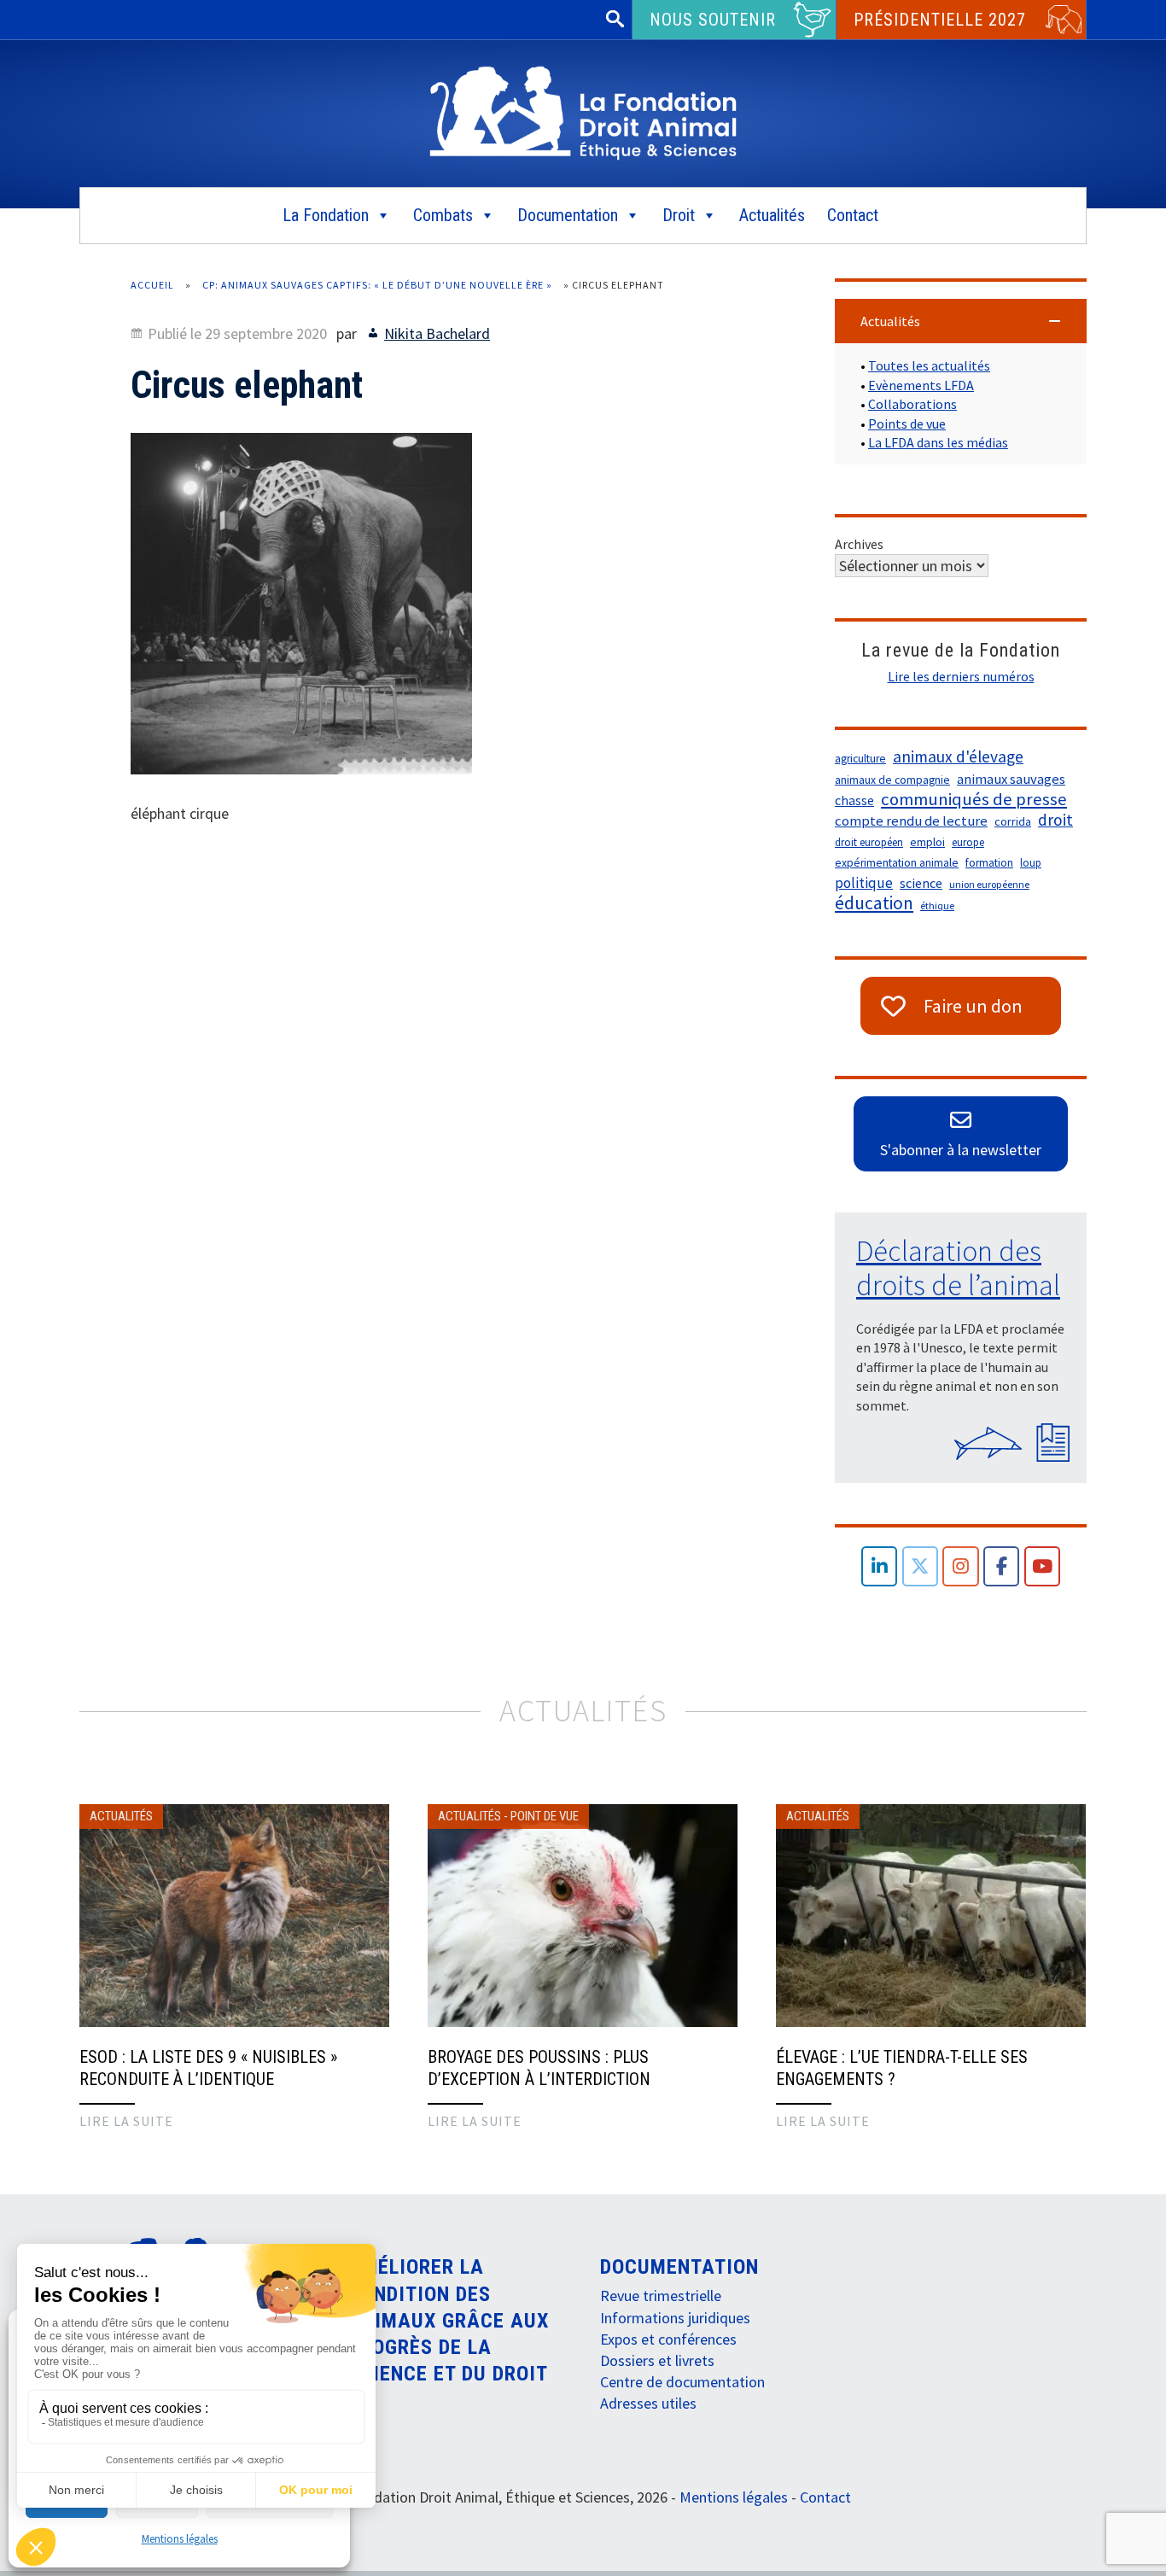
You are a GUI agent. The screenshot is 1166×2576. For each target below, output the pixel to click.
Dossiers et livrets (657, 2360)
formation (989, 863)
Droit (679, 215)
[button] (961, 321)
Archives (859, 544)
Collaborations (912, 404)
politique (864, 883)
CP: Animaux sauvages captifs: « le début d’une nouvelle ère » (377, 285)
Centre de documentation (682, 2382)
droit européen (869, 842)
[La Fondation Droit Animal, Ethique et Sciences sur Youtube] (1043, 1566)
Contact (853, 215)
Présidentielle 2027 (940, 20)
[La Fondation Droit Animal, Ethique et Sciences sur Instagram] (961, 1566)
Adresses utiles (648, 2403)
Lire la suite (126, 2121)
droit (1055, 820)
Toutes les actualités (929, 365)
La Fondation (326, 215)
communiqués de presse (974, 799)
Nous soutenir (713, 20)
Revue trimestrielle (661, 2296)
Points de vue (907, 423)
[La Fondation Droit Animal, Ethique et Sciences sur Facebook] (1002, 1566)
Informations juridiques (675, 2318)
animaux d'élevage (958, 756)
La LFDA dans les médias (938, 442)
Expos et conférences (668, 2339)
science (921, 883)
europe (968, 842)
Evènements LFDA (921, 385)
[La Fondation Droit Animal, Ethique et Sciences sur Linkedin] (880, 1566)
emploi (927, 842)
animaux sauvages (1011, 779)
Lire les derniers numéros (961, 676)
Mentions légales (180, 2539)
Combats (443, 215)
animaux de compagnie (892, 780)
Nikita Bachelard (437, 333)
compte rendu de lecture (911, 821)
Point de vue (545, 1816)
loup (1031, 863)
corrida (1013, 821)
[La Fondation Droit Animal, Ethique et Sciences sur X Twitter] (921, 1566)
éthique (937, 905)
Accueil (152, 285)
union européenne (989, 884)
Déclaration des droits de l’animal (958, 1268)
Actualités (772, 215)
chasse (854, 800)
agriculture (860, 759)
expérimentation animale (897, 863)
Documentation (568, 215)
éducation (874, 903)
